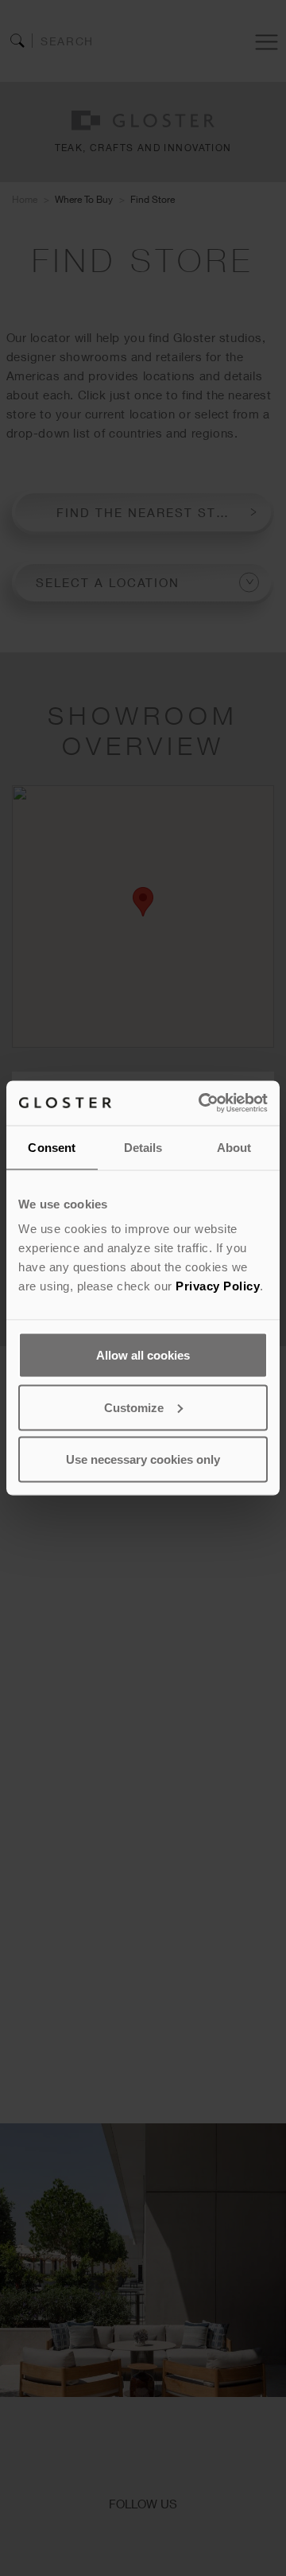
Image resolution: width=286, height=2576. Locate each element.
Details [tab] (143, 1147)
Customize (134, 1407)
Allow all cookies (143, 1355)
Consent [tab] (52, 1147)
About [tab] (234, 1147)
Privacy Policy (218, 1286)
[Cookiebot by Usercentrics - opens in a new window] (202, 1103)
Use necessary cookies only (143, 1459)
